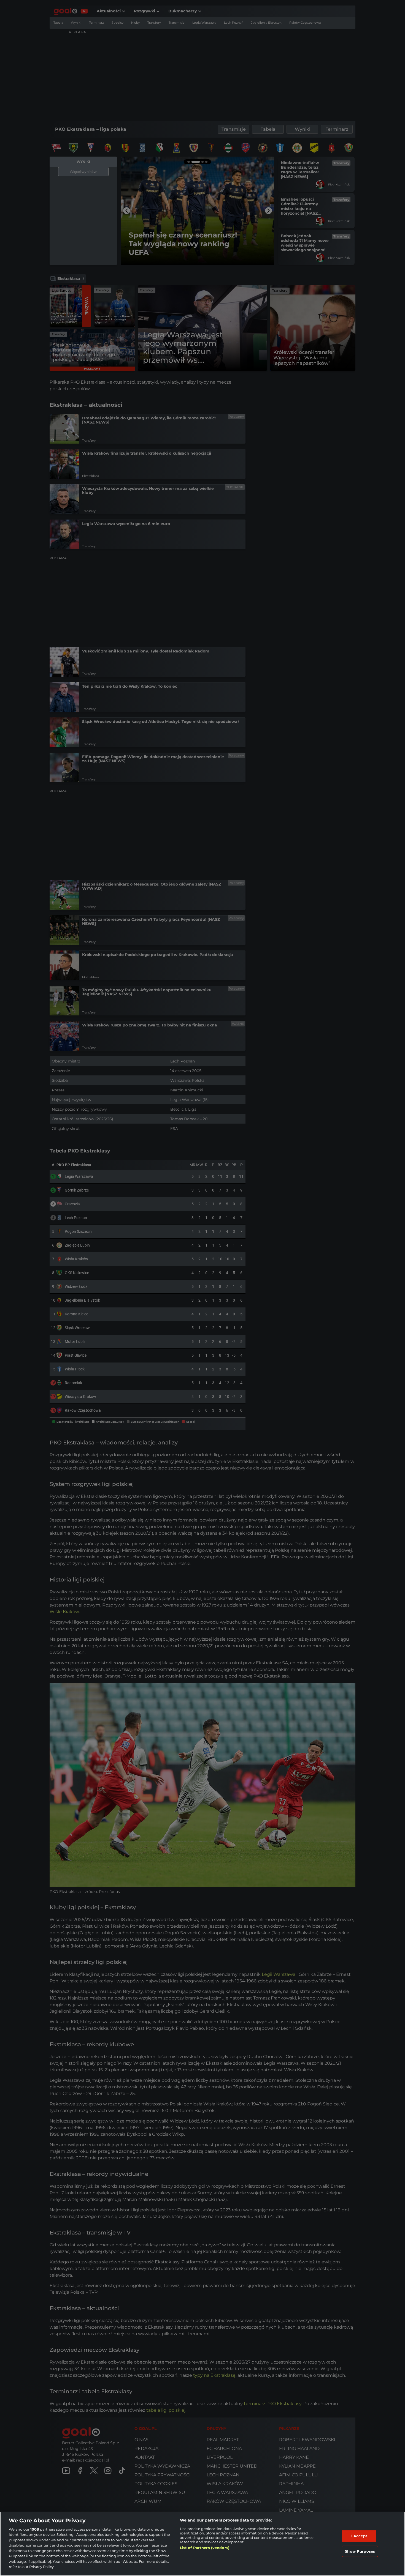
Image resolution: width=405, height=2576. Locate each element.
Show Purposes (360, 2551)
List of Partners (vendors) (205, 2548)
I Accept (359, 2536)
